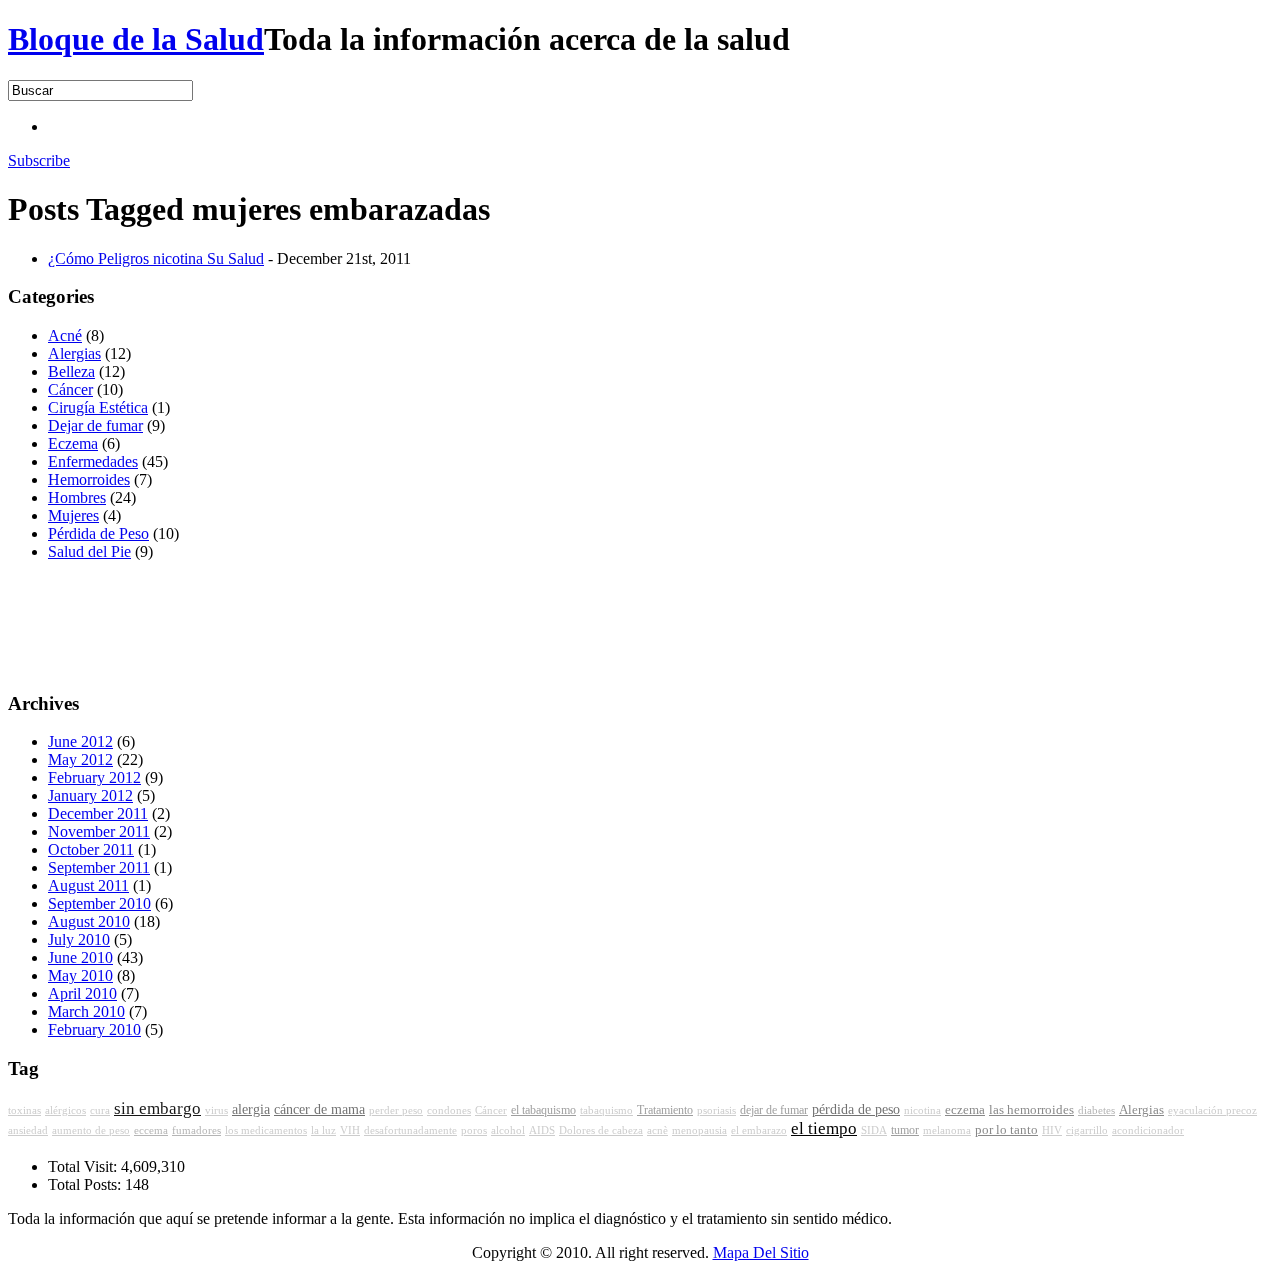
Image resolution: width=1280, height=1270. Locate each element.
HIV (1052, 1130)
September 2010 (99, 903)
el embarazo (759, 1130)
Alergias (74, 353)
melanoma (947, 1130)
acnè (657, 1130)
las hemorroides (1031, 1110)
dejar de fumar (774, 1110)
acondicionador (1148, 1130)
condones (449, 1110)
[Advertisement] (412, 124)
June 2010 (80, 957)
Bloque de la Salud (136, 39)
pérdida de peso (856, 1109)
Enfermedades (93, 461)
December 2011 (98, 813)
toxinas (24, 1110)
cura (100, 1110)
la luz (323, 1130)
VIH (350, 1130)
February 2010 (94, 1029)
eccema (151, 1130)
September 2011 (99, 867)
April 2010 (82, 993)
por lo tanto (1006, 1130)
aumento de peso (91, 1130)
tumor (905, 1130)
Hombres (77, 497)
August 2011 (88, 885)
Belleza (71, 371)
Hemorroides (89, 479)
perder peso (396, 1110)
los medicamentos (266, 1130)
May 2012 (80, 759)
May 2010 (80, 975)
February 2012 (94, 777)
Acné (65, 335)
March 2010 (86, 1011)
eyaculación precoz (1212, 1110)
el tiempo (824, 1128)
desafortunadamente (410, 1130)
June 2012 (80, 741)
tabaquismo (606, 1110)
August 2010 (89, 921)
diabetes (1096, 1110)
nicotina (922, 1110)
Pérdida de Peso (98, 533)
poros (474, 1130)
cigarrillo (1087, 1130)
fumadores (196, 1130)
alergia (251, 1109)
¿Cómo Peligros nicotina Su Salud (156, 258)
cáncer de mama (319, 1109)
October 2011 (91, 849)
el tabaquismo (543, 1110)
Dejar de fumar (95, 425)
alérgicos (65, 1110)
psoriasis (716, 1110)
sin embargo (157, 1108)
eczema (965, 1110)
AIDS (542, 1130)
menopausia (699, 1130)
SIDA (874, 1130)
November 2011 (99, 831)
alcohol (508, 1130)
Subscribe (39, 160)
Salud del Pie (89, 551)
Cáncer (70, 389)
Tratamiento (665, 1110)
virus (216, 1110)
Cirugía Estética (98, 407)
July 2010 (79, 939)
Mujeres (73, 515)
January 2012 (90, 795)
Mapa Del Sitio (761, 1252)
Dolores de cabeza (601, 1130)
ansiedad (28, 1130)
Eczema (73, 443)
